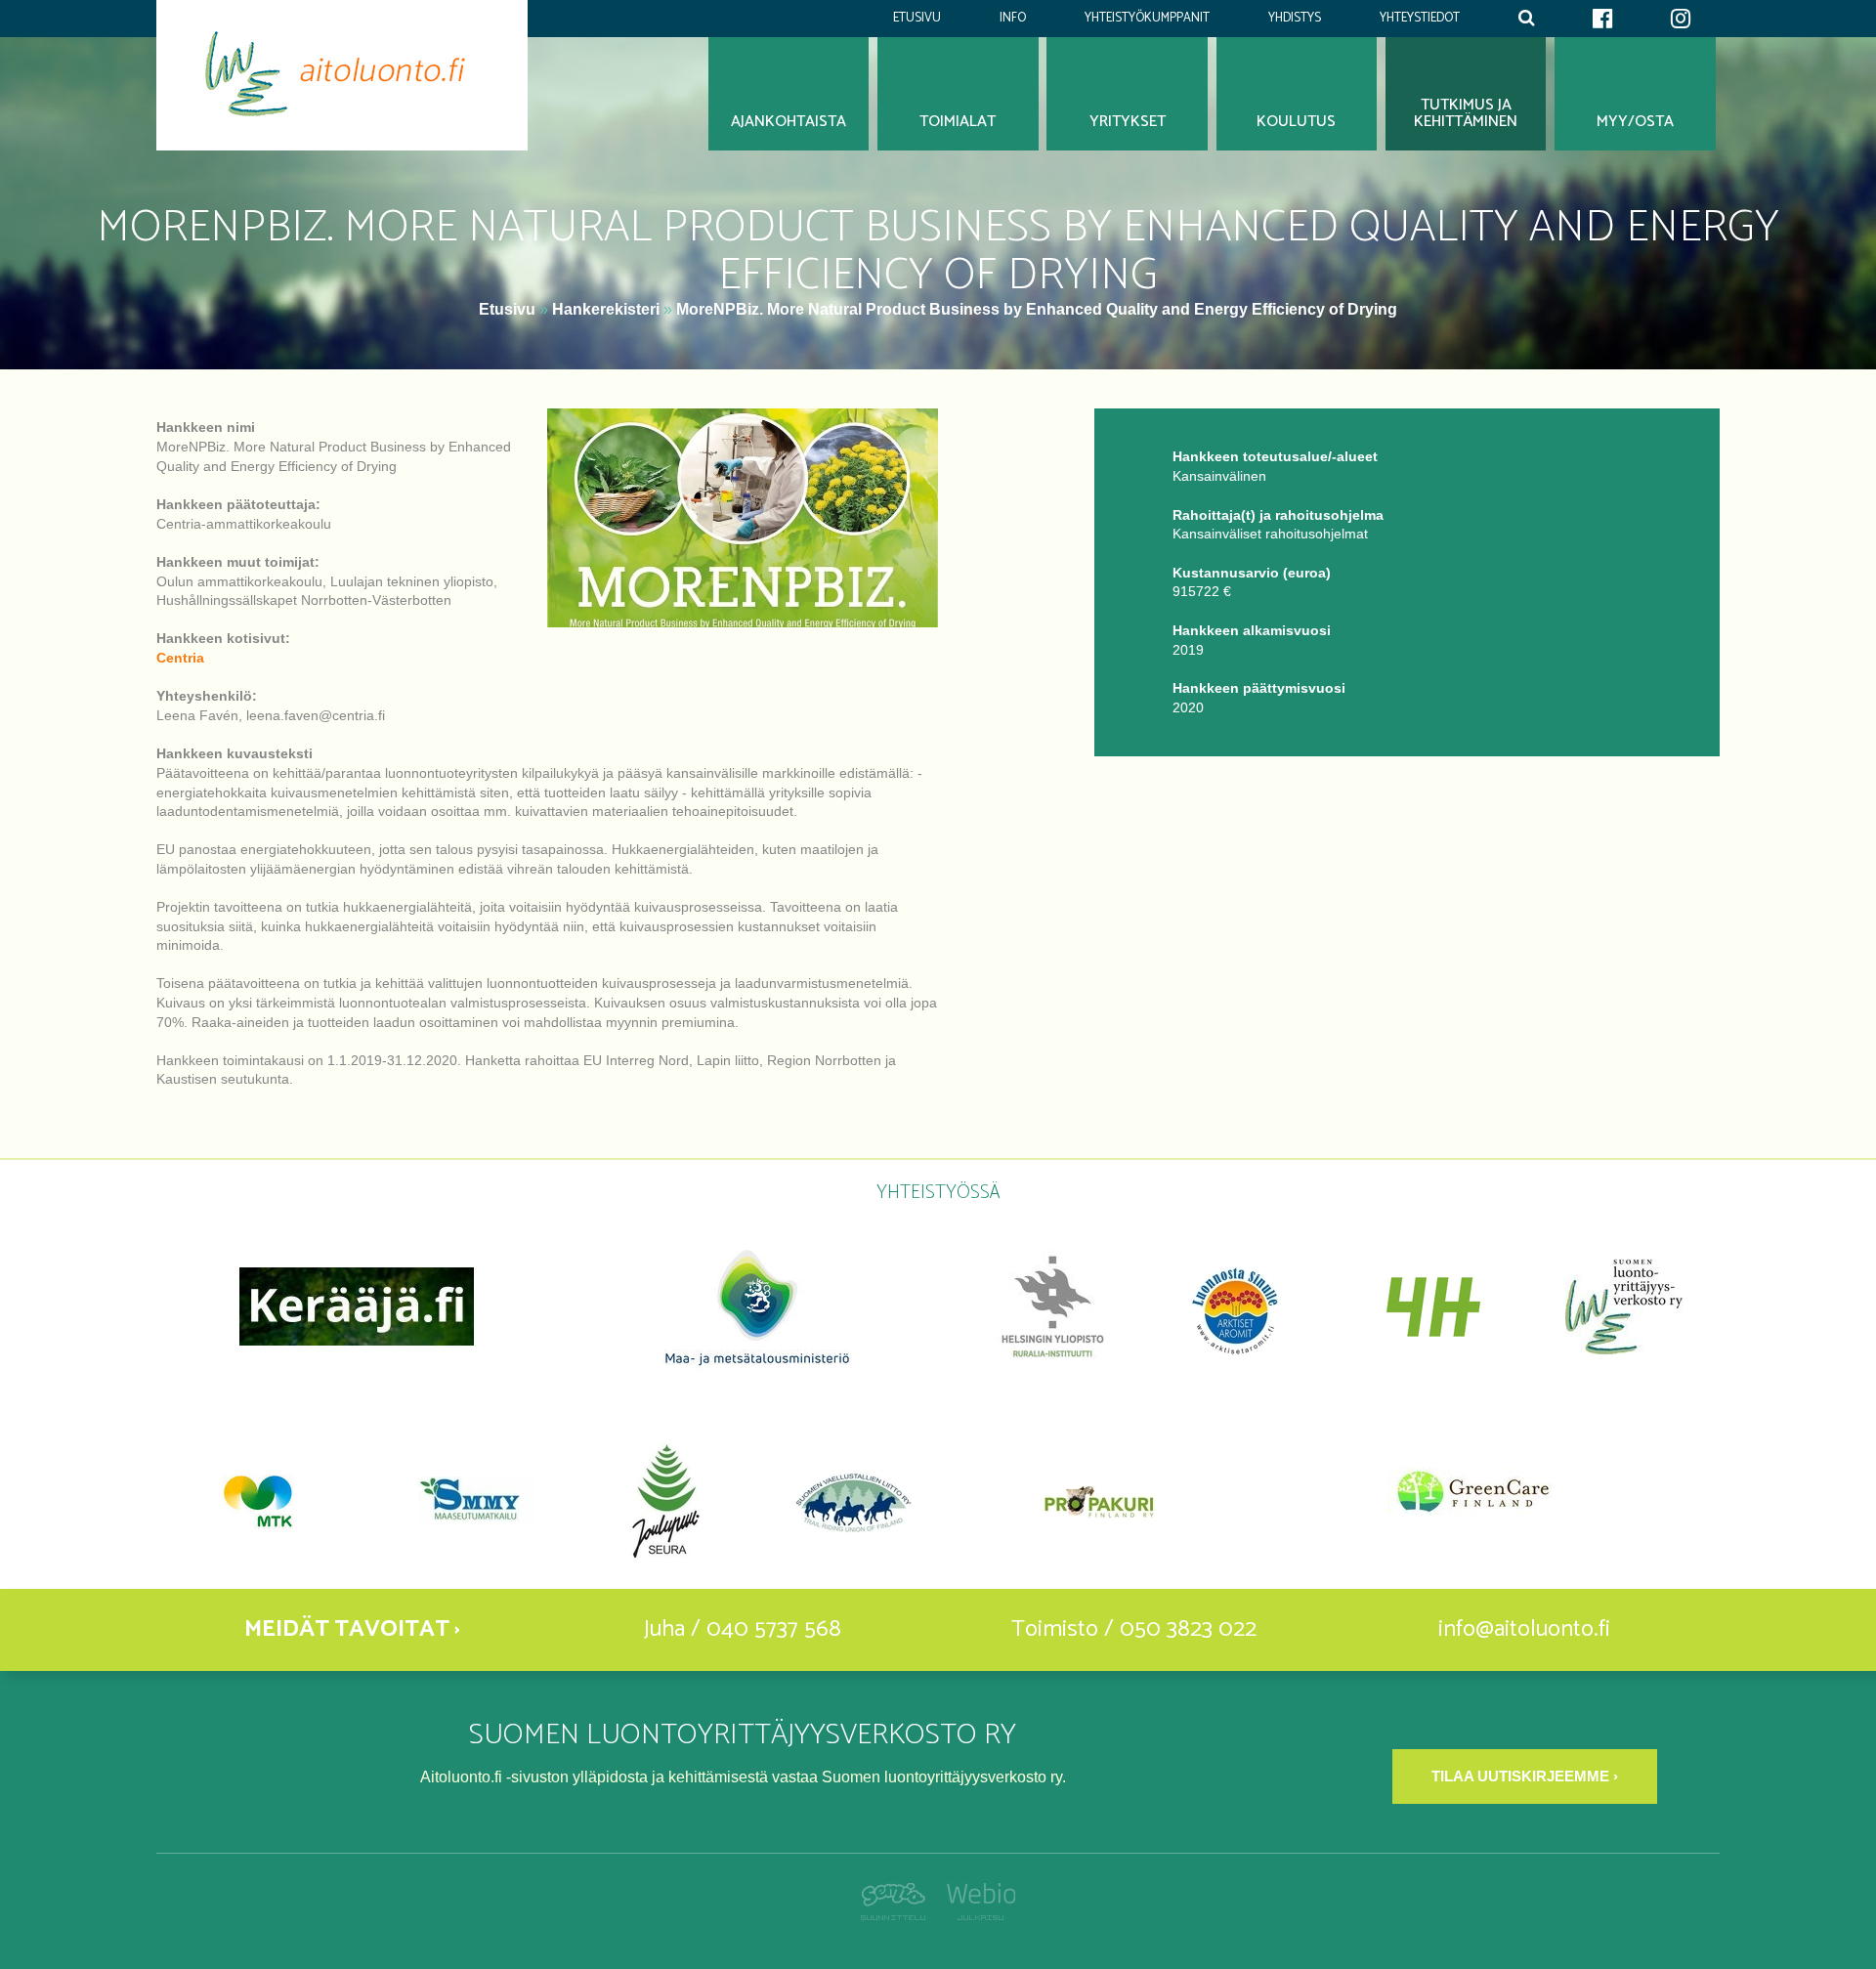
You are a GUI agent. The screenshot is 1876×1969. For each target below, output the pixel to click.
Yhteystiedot (1420, 18)
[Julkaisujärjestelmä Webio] (976, 1915)
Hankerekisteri (606, 309)
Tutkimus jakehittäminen (1466, 113)
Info (1013, 18)
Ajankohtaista (789, 122)
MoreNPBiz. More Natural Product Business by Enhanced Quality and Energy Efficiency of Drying (1037, 309)
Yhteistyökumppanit (1147, 18)
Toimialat (958, 122)
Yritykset (1128, 122)
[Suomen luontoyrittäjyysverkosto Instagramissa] (1681, 19)
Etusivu (917, 18)
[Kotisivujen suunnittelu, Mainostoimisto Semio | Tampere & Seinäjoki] (898, 1915)
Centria (180, 658)
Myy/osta (1635, 122)
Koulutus (1296, 122)
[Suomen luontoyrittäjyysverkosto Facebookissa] (1602, 19)
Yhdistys (1295, 18)
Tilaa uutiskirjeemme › (1525, 1776)
